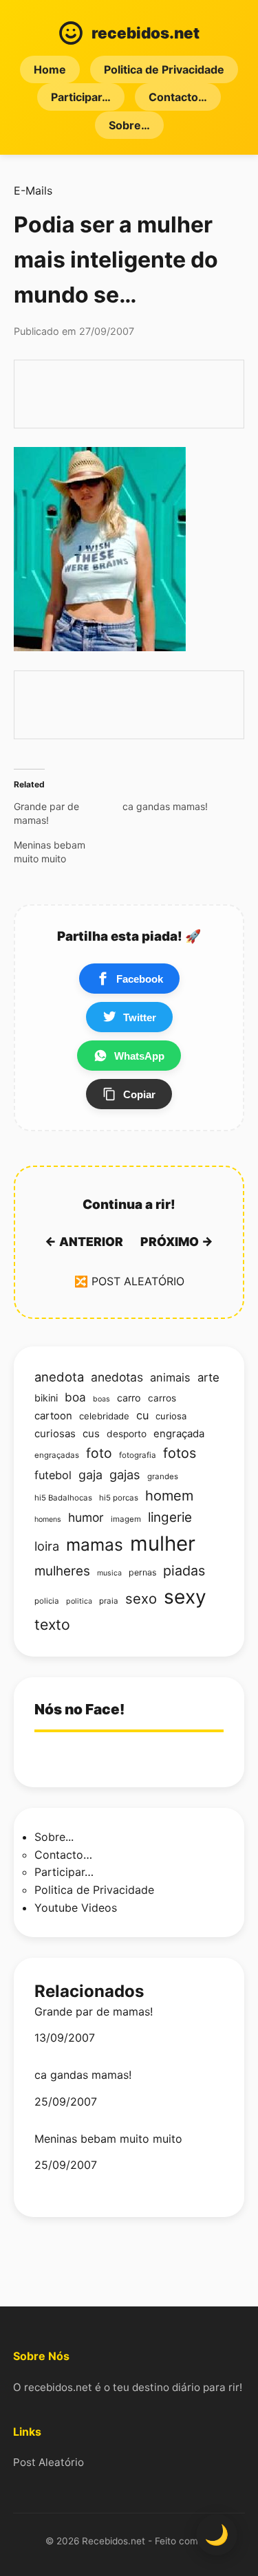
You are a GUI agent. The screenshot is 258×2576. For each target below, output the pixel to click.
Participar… (81, 97)
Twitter (140, 1017)
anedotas (117, 1377)
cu (142, 1415)
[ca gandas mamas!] (177, 807)
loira (47, 1546)
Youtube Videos (76, 1908)
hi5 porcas (119, 1498)
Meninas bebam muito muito (108, 2139)
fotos (180, 1453)
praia (109, 1601)
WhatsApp (139, 1056)
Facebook (140, 979)
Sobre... (54, 1837)
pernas (142, 1572)
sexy (185, 1597)
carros (162, 1398)
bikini (46, 1398)
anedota (59, 1377)
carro (129, 1398)
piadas (184, 1571)
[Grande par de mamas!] (68, 814)
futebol (53, 1475)
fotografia (138, 1455)
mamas (95, 1544)
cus (91, 1434)
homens (48, 1519)
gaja (90, 1475)
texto (52, 1624)
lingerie (170, 1517)
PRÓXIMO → (177, 1242)
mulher (163, 1543)
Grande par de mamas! (94, 2012)
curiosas (55, 1434)
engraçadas (57, 1455)
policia (47, 1601)
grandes (163, 1476)
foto (99, 1453)
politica (79, 1601)
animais (170, 1377)
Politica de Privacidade (164, 69)
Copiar (139, 1094)
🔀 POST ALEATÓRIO (129, 1281)
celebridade (104, 1416)
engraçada (179, 1434)
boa (75, 1397)
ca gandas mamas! (83, 2075)
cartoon (53, 1416)
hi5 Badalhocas (63, 1498)
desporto (127, 1434)
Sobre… (129, 125)
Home (50, 69)
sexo (141, 1598)
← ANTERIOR (84, 1242)
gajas (125, 1474)
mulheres (62, 1571)
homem (169, 1496)
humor (86, 1517)
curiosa (171, 1416)
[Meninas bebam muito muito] (68, 852)
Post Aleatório (49, 2462)
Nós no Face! (79, 1709)
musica (109, 1573)
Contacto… (178, 97)
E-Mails (33, 190)
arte (208, 1377)
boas (101, 1399)
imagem (126, 1519)
